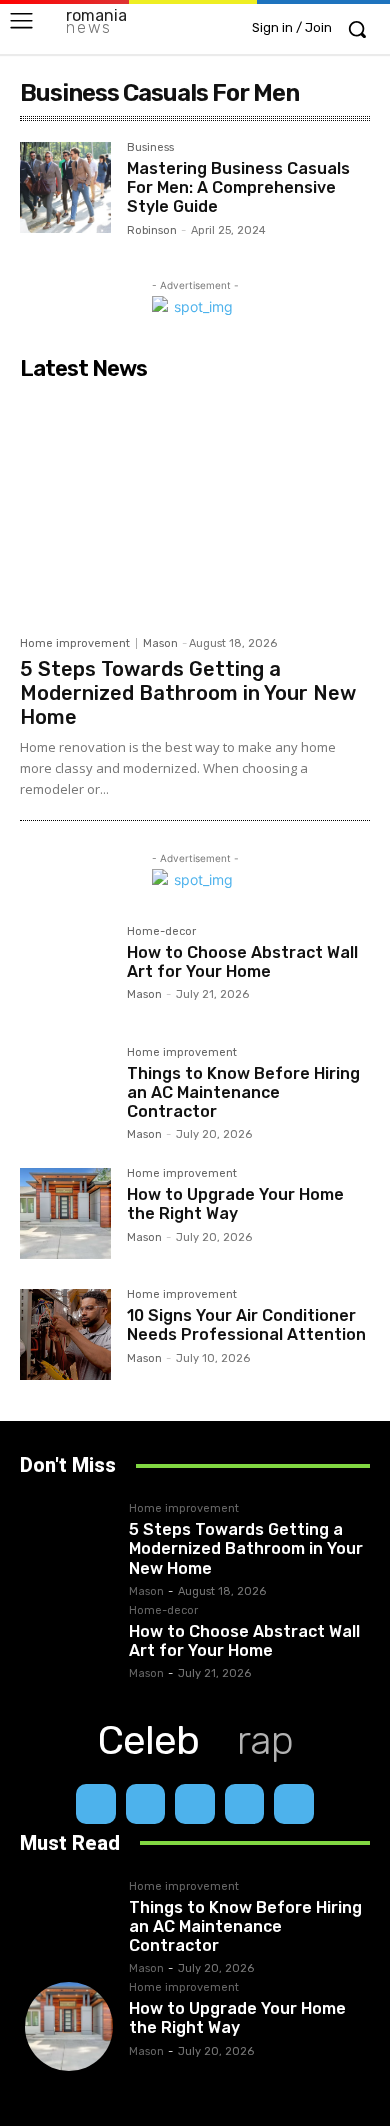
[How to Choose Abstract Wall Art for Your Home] (65, 971)
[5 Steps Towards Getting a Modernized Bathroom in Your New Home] (195, 507)
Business (150, 148)
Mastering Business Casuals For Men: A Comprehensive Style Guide (238, 187)
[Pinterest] (245, 1804)
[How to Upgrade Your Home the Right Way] (65, 1213)
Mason (160, 643)
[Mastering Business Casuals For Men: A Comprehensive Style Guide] (65, 187)
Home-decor (161, 932)
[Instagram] (146, 1804)
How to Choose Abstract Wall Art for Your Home (242, 962)
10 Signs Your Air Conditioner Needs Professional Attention (246, 1325)
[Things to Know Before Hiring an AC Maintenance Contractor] (65, 1092)
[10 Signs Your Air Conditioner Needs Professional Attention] (65, 1334)
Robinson (152, 230)
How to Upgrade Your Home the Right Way (235, 1204)
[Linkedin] (195, 1804)
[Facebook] (96, 1804)
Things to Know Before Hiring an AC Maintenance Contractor (243, 1092)
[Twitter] (294, 1804)
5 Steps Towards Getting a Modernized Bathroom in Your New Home (188, 693)
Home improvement (75, 643)
